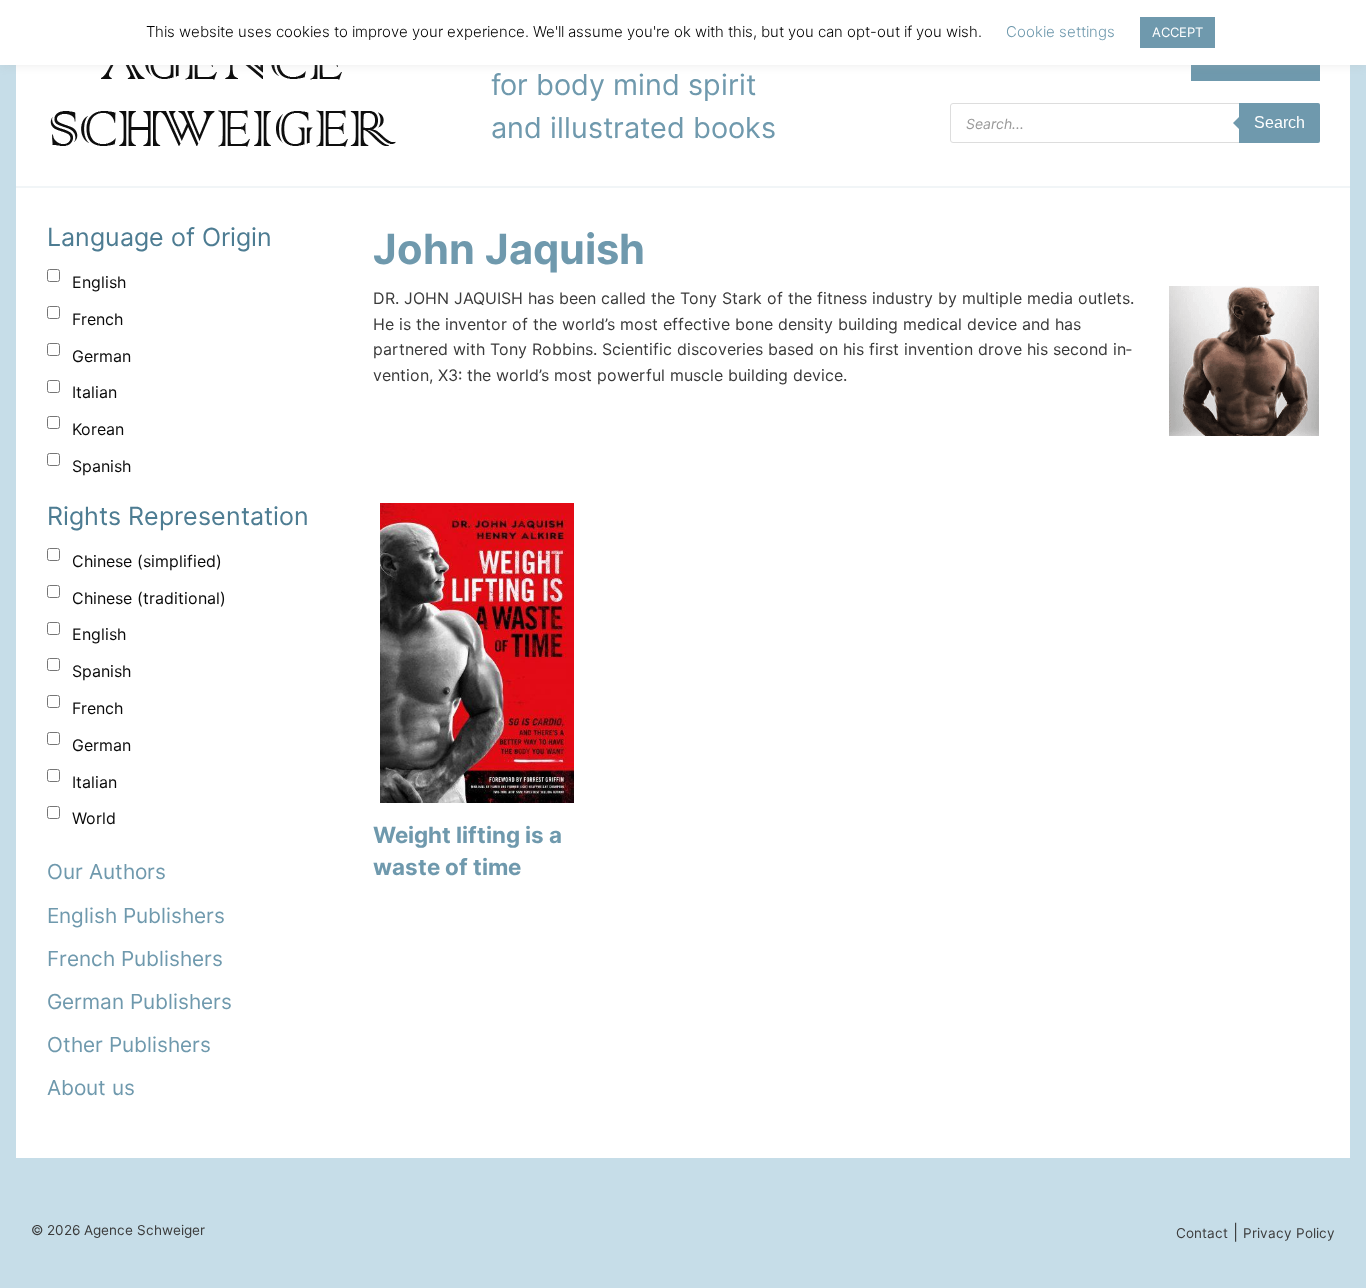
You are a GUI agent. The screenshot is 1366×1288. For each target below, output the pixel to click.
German (101, 356)
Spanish (101, 466)
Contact (1202, 1233)
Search (1279, 122)
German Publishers (139, 1001)
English (99, 282)
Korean (98, 429)
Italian (94, 392)
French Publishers (135, 958)
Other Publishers (129, 1044)
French (97, 319)
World (94, 818)
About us (91, 1087)
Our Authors (106, 871)
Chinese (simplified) (147, 561)
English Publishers (136, 915)
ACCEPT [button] (1177, 32)
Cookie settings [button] (1060, 31)
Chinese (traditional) (149, 598)
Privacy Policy (1289, 1233)
